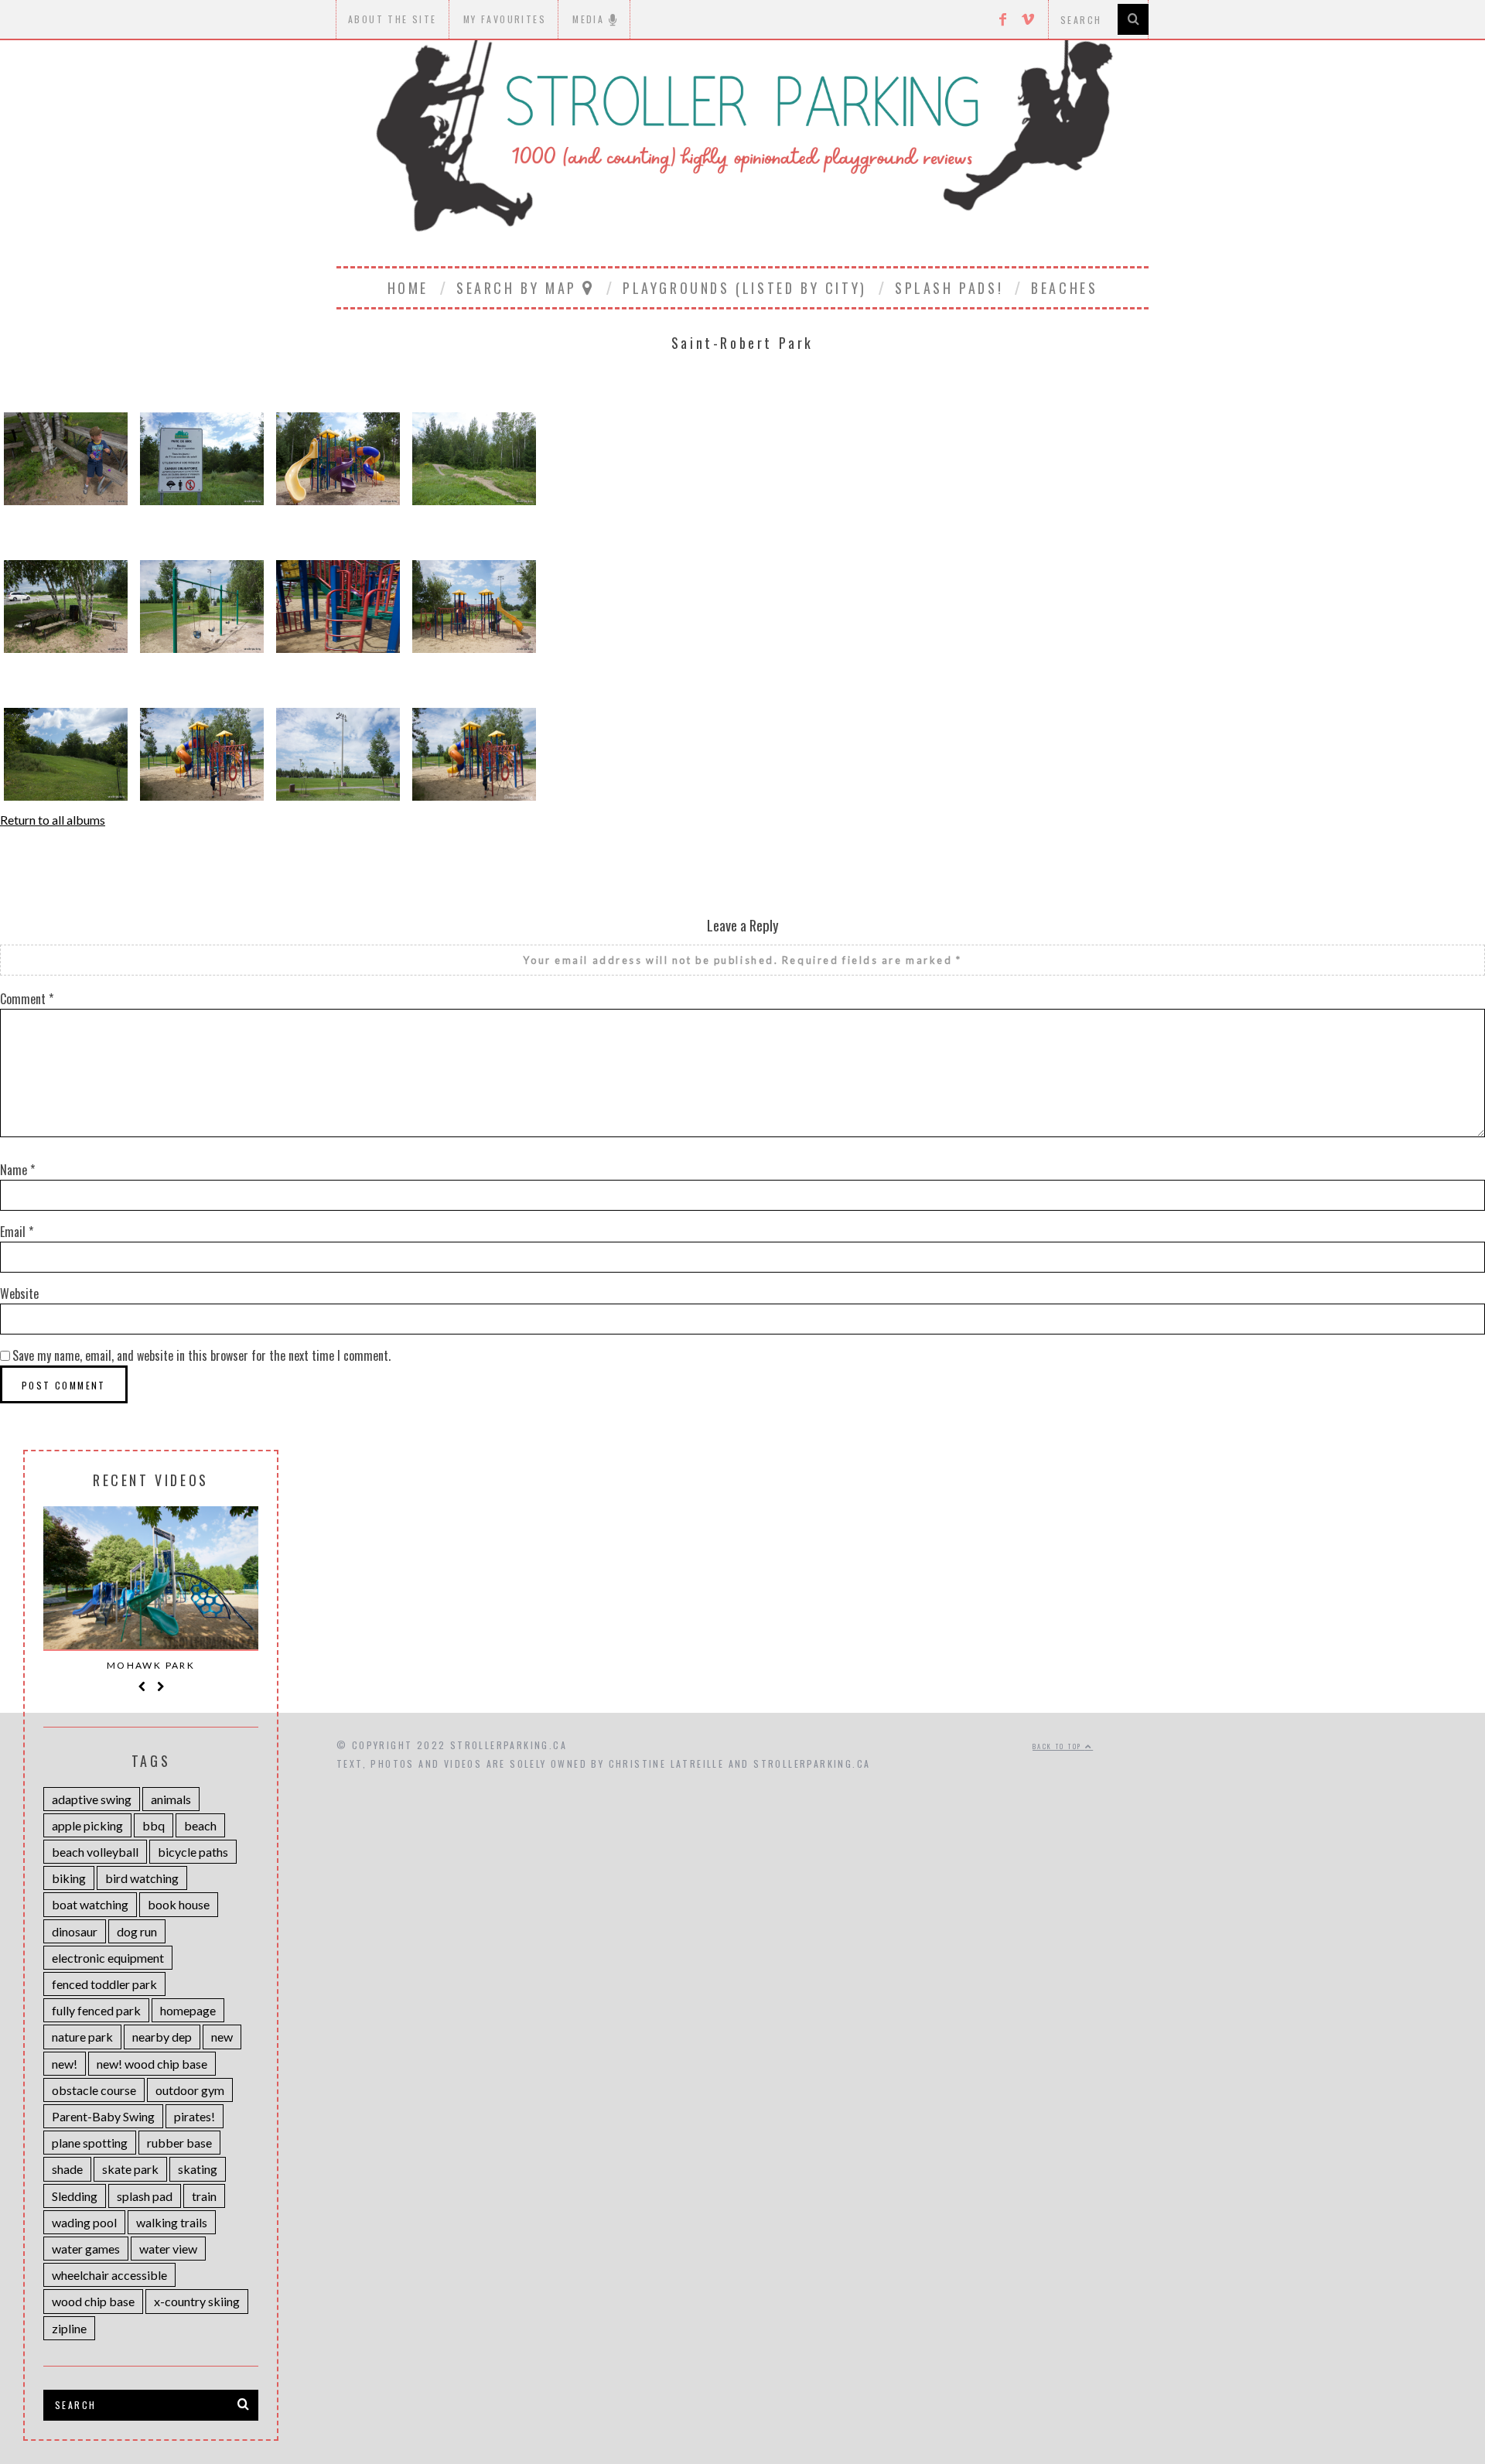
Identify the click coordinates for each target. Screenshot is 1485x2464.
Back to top (1059, 1746)
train (204, 2196)
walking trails (172, 2222)
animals (171, 1799)
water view (168, 2249)
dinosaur (75, 1931)
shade (67, 2169)
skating (198, 2169)
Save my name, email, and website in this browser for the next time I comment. (201, 1355)
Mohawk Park (151, 1665)
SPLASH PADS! (949, 288)
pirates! (195, 2116)
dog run (137, 1931)
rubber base (179, 2143)
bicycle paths (193, 1852)
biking (69, 1878)
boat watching (90, 1904)
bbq (154, 1825)
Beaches (1064, 288)
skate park (130, 2169)
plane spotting (90, 2143)
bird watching (142, 1878)
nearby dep (162, 2037)
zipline (69, 2328)
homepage (188, 2010)
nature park (82, 2037)
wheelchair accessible (109, 2275)
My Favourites (505, 19)
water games (86, 2249)
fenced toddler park (104, 1984)
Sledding (75, 2196)
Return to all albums (53, 820)
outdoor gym (190, 2090)
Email (17, 1232)
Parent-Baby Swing (103, 2116)
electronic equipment (108, 1958)
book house (179, 1904)
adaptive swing (92, 1799)
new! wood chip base (152, 2064)
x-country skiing (197, 2301)
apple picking (87, 1825)
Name (17, 1170)
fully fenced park (96, 2010)
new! (65, 2064)
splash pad (145, 2196)
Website (19, 1294)
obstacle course (94, 2090)
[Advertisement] (742, 1581)
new (222, 2037)
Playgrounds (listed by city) (745, 288)
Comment (27, 999)
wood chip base (93, 2301)
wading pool (84, 2222)
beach (200, 1825)
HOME (408, 288)
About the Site (393, 19)
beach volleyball (95, 1852)
